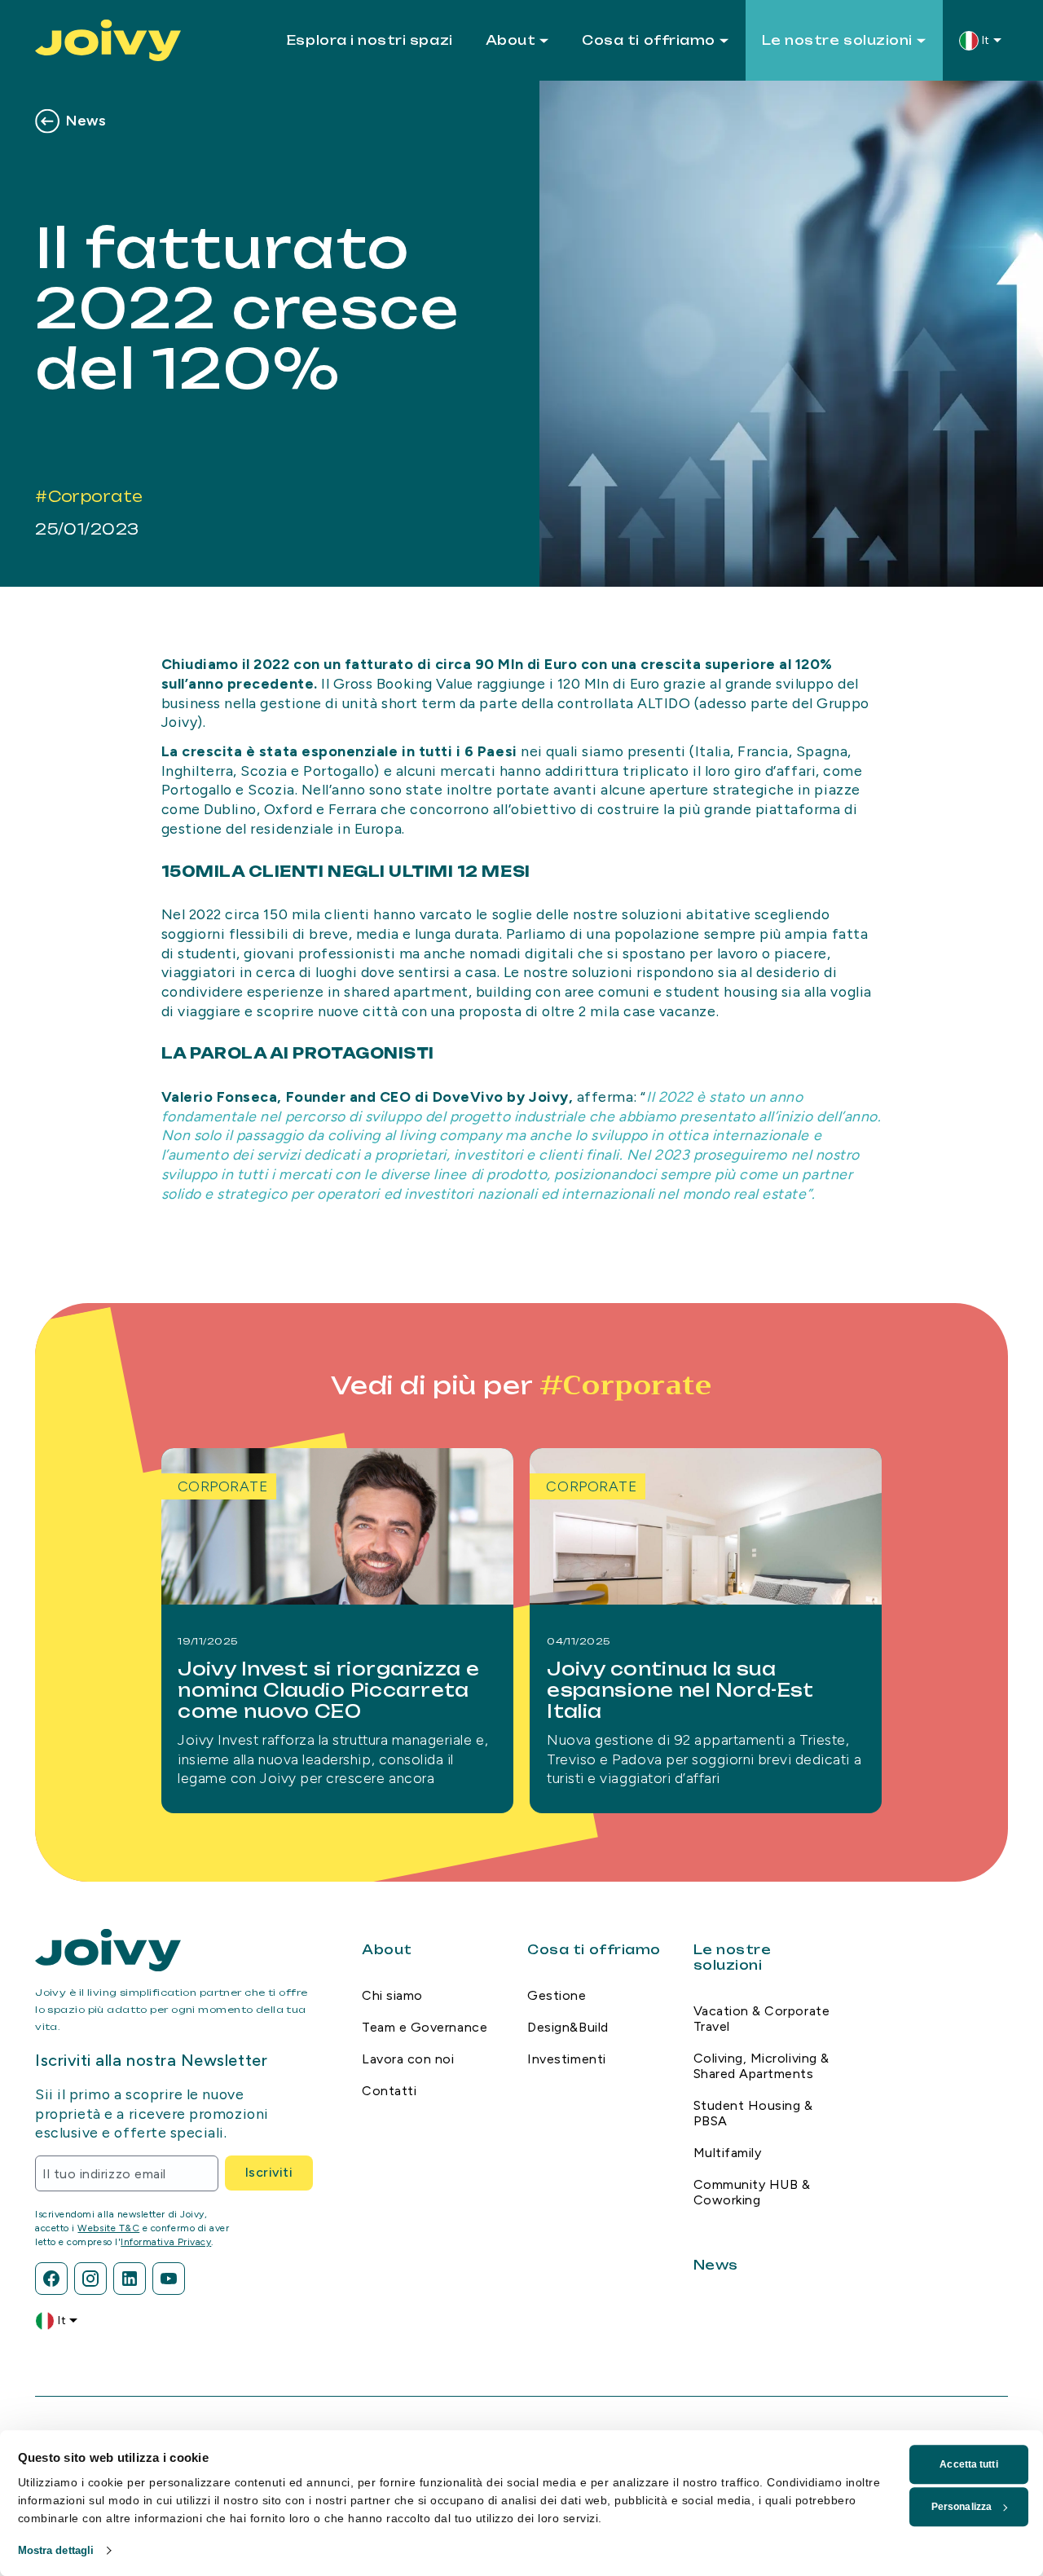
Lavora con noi (408, 2059)
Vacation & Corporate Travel (762, 2019)
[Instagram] (90, 2279)
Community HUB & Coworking (752, 2192)
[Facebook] (51, 2279)
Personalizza (962, 2507)
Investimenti (566, 2059)
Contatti (389, 2091)
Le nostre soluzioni (837, 40)
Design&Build (568, 2027)
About (511, 40)
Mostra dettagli (56, 2550)
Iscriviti (269, 2172)
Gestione (557, 1995)
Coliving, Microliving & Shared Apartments (761, 2066)
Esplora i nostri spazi (370, 40)
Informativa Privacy (166, 2242)
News (86, 120)
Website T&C (108, 2228)
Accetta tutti (968, 2464)
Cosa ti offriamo (649, 40)
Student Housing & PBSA (753, 2113)
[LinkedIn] (130, 2279)
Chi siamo (392, 1995)
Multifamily (728, 2153)
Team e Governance (425, 2027)
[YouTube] (169, 2279)
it (986, 40)
